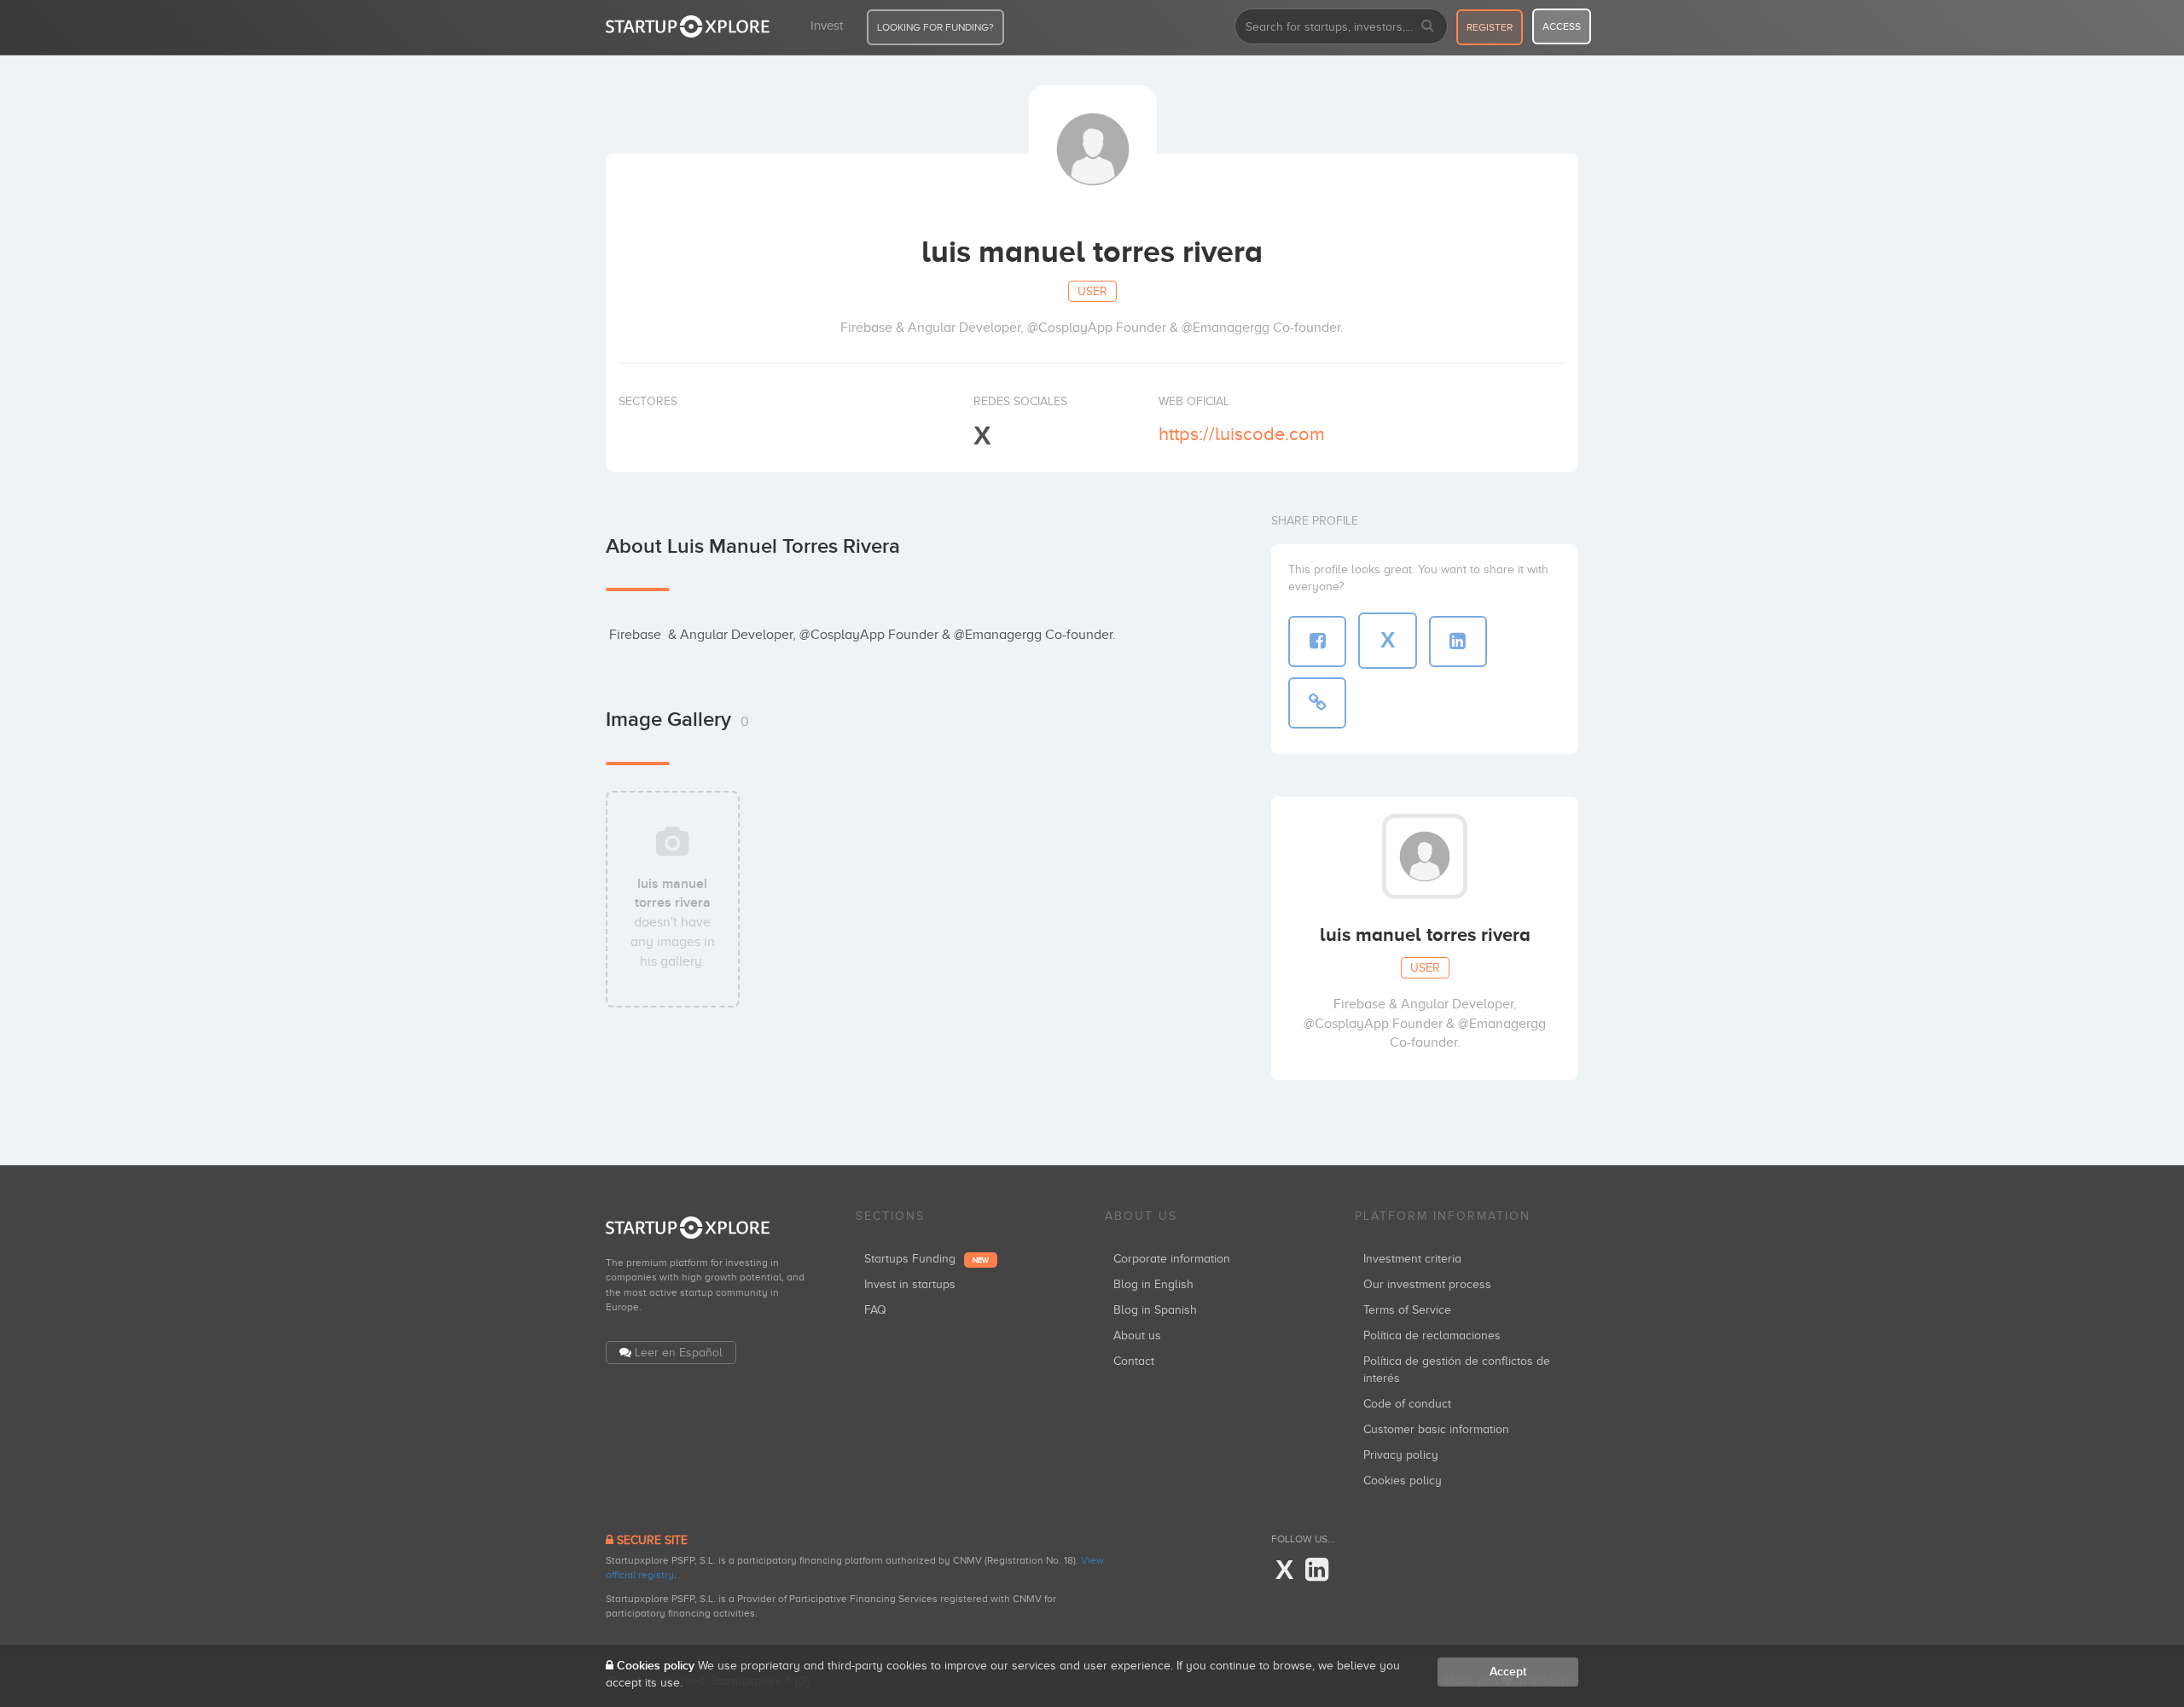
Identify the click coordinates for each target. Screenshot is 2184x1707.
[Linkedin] (1317, 1571)
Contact (1134, 1361)
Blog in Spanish (1155, 1310)
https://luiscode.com (1242, 434)
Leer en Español (679, 1353)
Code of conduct (1407, 1404)
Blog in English (1153, 1284)
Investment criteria (1412, 1259)
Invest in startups (910, 1284)
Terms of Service (1407, 1310)
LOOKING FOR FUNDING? (935, 27)
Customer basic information (1436, 1429)
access (1562, 26)
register (1490, 27)
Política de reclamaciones (1432, 1335)
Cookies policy (1403, 1481)
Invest (827, 26)
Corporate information (1172, 1259)
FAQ (875, 1310)
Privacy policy (1401, 1455)
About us (1137, 1335)
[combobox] (1341, 26)
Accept (1508, 1672)
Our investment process (1427, 1284)
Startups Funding (926, 1259)
